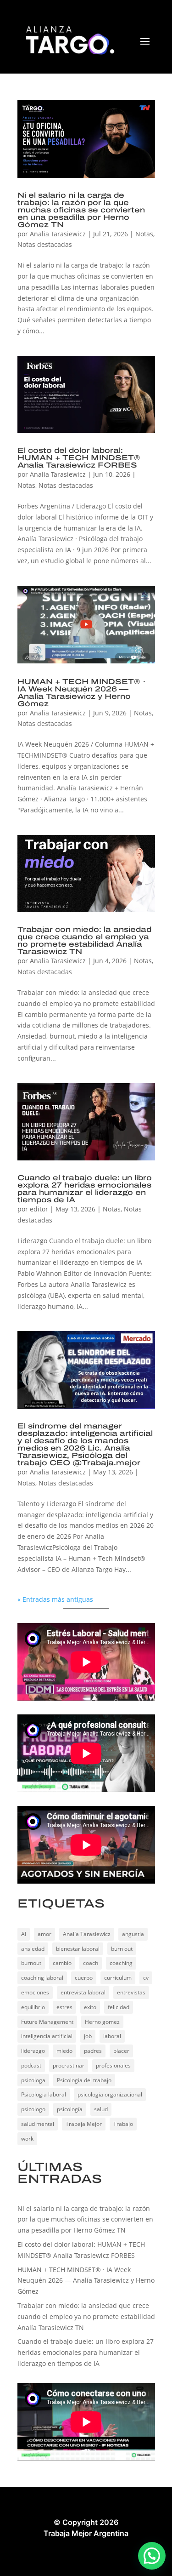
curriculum (118, 1978)
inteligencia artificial (47, 2036)
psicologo (33, 2109)
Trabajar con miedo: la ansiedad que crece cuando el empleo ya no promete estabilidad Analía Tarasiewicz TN (84, 940)
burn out (122, 1949)
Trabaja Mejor (84, 2124)
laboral (112, 2036)
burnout (31, 1963)
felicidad (119, 2007)
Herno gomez (102, 2022)
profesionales (113, 2065)
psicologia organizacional (110, 2094)
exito (90, 2007)
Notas (144, 234)
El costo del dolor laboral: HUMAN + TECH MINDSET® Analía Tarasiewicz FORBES (79, 458)
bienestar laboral (78, 1949)
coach (91, 1963)
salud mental (38, 2124)
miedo (64, 2051)
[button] (152, 2556)
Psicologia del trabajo (84, 2080)
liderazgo (33, 2051)
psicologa (33, 2080)
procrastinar (69, 2065)
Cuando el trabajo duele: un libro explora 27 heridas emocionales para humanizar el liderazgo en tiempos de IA (85, 1189)
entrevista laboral (83, 1992)
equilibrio (33, 2007)
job (88, 2036)
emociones (35, 1992)
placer (121, 2051)
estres (64, 2007)
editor (39, 1209)
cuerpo (84, 1978)
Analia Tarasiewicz (58, 234)
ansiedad (33, 1949)
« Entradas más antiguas (55, 1599)
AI (24, 1934)
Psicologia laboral (44, 2094)
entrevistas (131, 1992)
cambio (62, 1963)
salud (101, 2109)
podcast (31, 2065)
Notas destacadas (45, 244)
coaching (121, 1963)
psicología (70, 2109)
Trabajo (123, 2124)
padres (93, 2051)
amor (44, 1934)
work (27, 2139)
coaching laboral (42, 1978)
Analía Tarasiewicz (87, 1934)
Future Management (47, 2022)
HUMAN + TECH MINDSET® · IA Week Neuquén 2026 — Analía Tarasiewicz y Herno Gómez (82, 693)
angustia (133, 1934)
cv (146, 1978)
